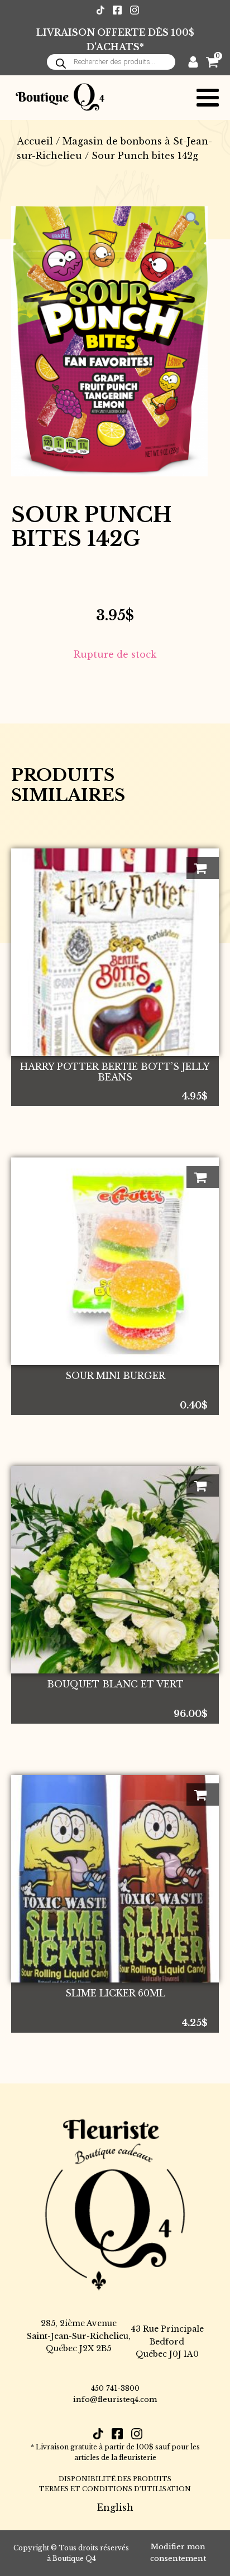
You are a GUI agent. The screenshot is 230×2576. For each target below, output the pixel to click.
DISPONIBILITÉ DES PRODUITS (115, 2479)
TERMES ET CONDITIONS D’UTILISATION (115, 2489)
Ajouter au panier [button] (203, 868)
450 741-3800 (115, 2388)
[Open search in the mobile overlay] (111, 62)
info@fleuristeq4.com (115, 2399)
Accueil (35, 141)
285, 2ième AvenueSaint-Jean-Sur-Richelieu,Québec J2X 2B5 (79, 2336)
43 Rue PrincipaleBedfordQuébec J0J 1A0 (167, 2341)
